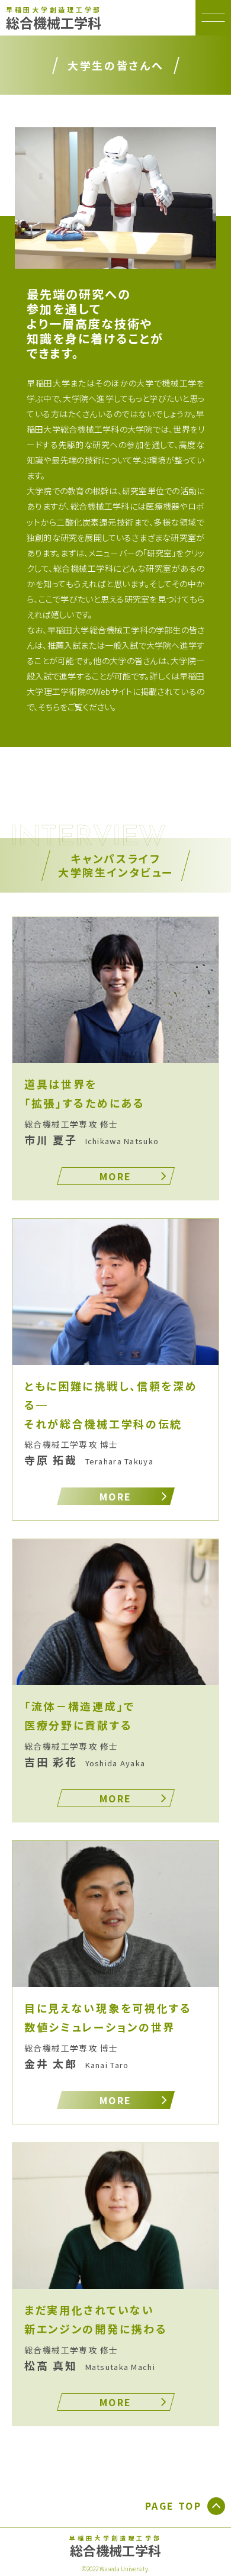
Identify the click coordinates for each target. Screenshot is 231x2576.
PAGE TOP (173, 2506)
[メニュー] (213, 18)
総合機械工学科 (54, 19)
